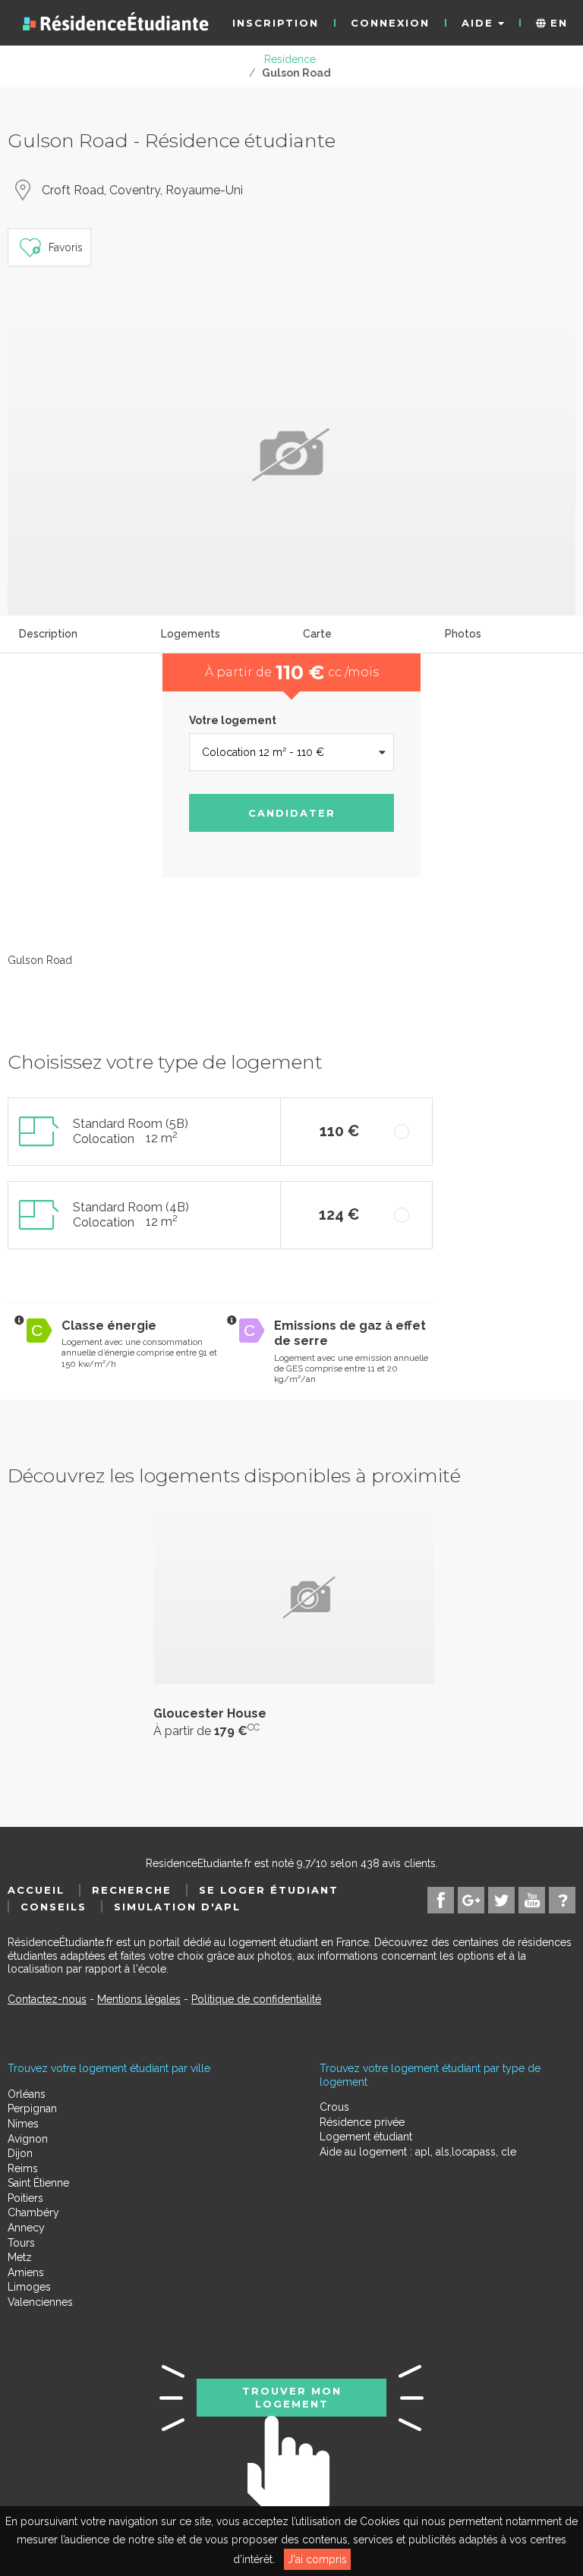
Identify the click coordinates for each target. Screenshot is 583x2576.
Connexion (390, 23)
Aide (480, 23)
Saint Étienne (38, 2183)
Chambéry (33, 2212)
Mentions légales (139, 1999)
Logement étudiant (366, 2137)
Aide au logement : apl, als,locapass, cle (418, 2152)
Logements (191, 634)
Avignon (28, 2139)
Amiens (26, 2272)
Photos (463, 634)
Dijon (20, 2153)
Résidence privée (362, 2122)
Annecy (26, 2228)
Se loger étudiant (269, 1890)
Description (48, 634)
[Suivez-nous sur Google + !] (471, 1900)
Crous (334, 2107)
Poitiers (25, 2198)
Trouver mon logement (292, 2397)
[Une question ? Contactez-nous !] (562, 1900)
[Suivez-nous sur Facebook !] (441, 1900)
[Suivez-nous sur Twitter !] (501, 1900)
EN (557, 23)
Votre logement (233, 720)
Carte (317, 634)
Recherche (132, 1890)
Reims (23, 2168)
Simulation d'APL (177, 1907)
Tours (21, 2243)
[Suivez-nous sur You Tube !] (532, 1900)
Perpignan (32, 2108)
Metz (20, 2257)
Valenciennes (40, 2302)
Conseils (54, 1907)
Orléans (27, 2094)
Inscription (276, 23)
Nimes (23, 2124)
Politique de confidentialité (256, 1999)
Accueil (36, 1890)
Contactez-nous (47, 1999)
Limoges (29, 2287)
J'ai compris (317, 2559)
